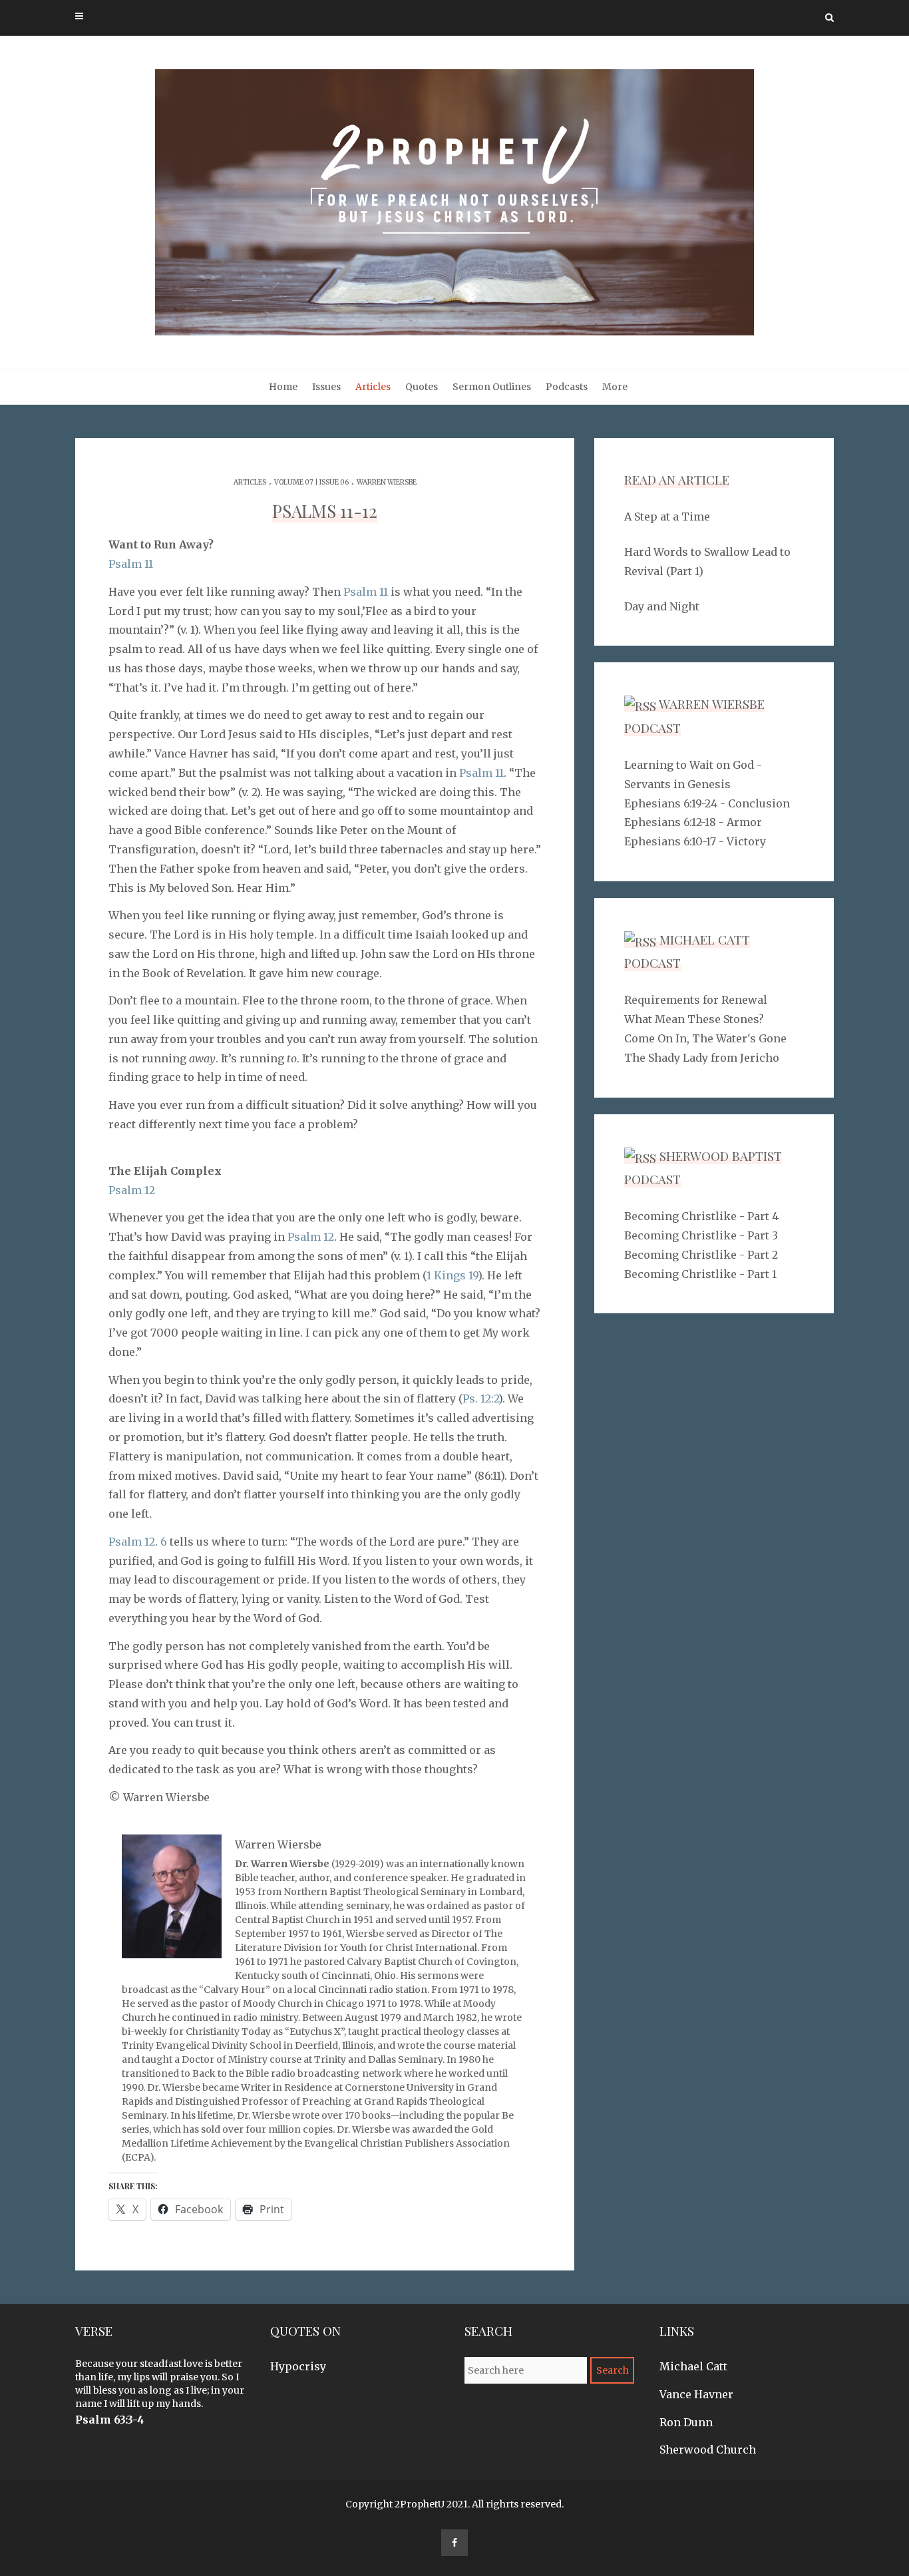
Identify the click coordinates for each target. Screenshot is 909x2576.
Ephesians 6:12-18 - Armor (693, 822)
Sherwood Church (708, 2450)
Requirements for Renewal (696, 1000)
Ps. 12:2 (480, 1398)
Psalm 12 (132, 1190)
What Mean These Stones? (694, 1019)
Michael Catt (693, 2366)
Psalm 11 (131, 564)
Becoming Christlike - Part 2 (701, 1255)
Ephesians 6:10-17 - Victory (695, 841)
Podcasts (567, 387)
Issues (326, 387)
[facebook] (454, 2543)
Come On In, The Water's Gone (705, 1038)
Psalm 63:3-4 (110, 2420)
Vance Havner (696, 2394)
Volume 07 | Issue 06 (311, 482)
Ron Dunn (686, 2422)
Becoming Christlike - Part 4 (701, 1216)
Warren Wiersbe (387, 482)
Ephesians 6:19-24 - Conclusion (707, 803)
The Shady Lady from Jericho (702, 1058)
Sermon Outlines (492, 387)
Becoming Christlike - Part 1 (700, 1274)
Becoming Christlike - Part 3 (701, 1235)
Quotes (422, 387)
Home (283, 387)
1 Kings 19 (452, 1275)
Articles (373, 387)
